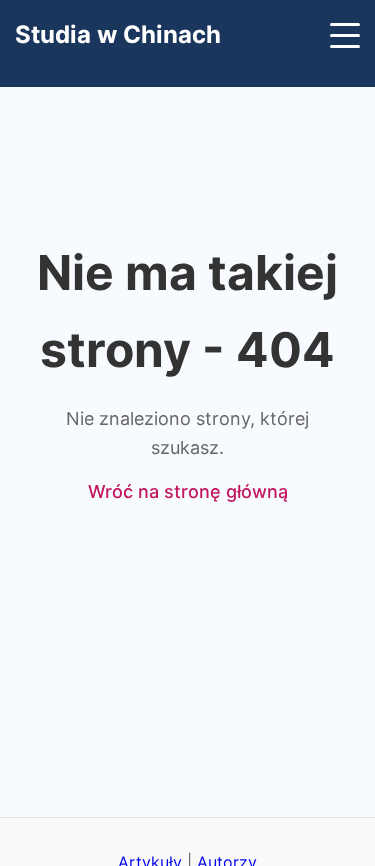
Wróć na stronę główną (188, 491)
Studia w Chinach (118, 34)
